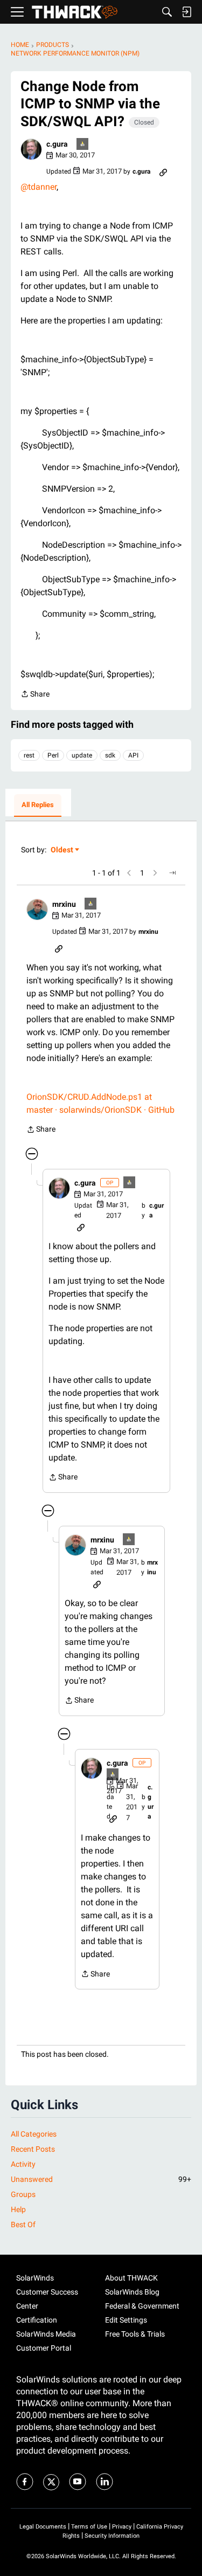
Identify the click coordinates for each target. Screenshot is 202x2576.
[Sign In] (186, 12)
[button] (31, 149)
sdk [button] (110, 755)
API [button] (133, 755)
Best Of (23, 2224)
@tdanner (39, 187)
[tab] (38, 805)
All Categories (34, 2134)
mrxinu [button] (64, 904)
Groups (23, 2194)
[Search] (167, 12)
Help (18, 2209)
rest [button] (29, 755)
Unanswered (101, 2179)
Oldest (62, 850)
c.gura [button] (57, 144)
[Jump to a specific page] (172, 873)
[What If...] (83, 145)
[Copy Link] (163, 171)
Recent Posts (33, 2149)
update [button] (82, 755)
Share (35, 695)
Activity (23, 2164)
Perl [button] (53, 755)
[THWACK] (75, 12)
